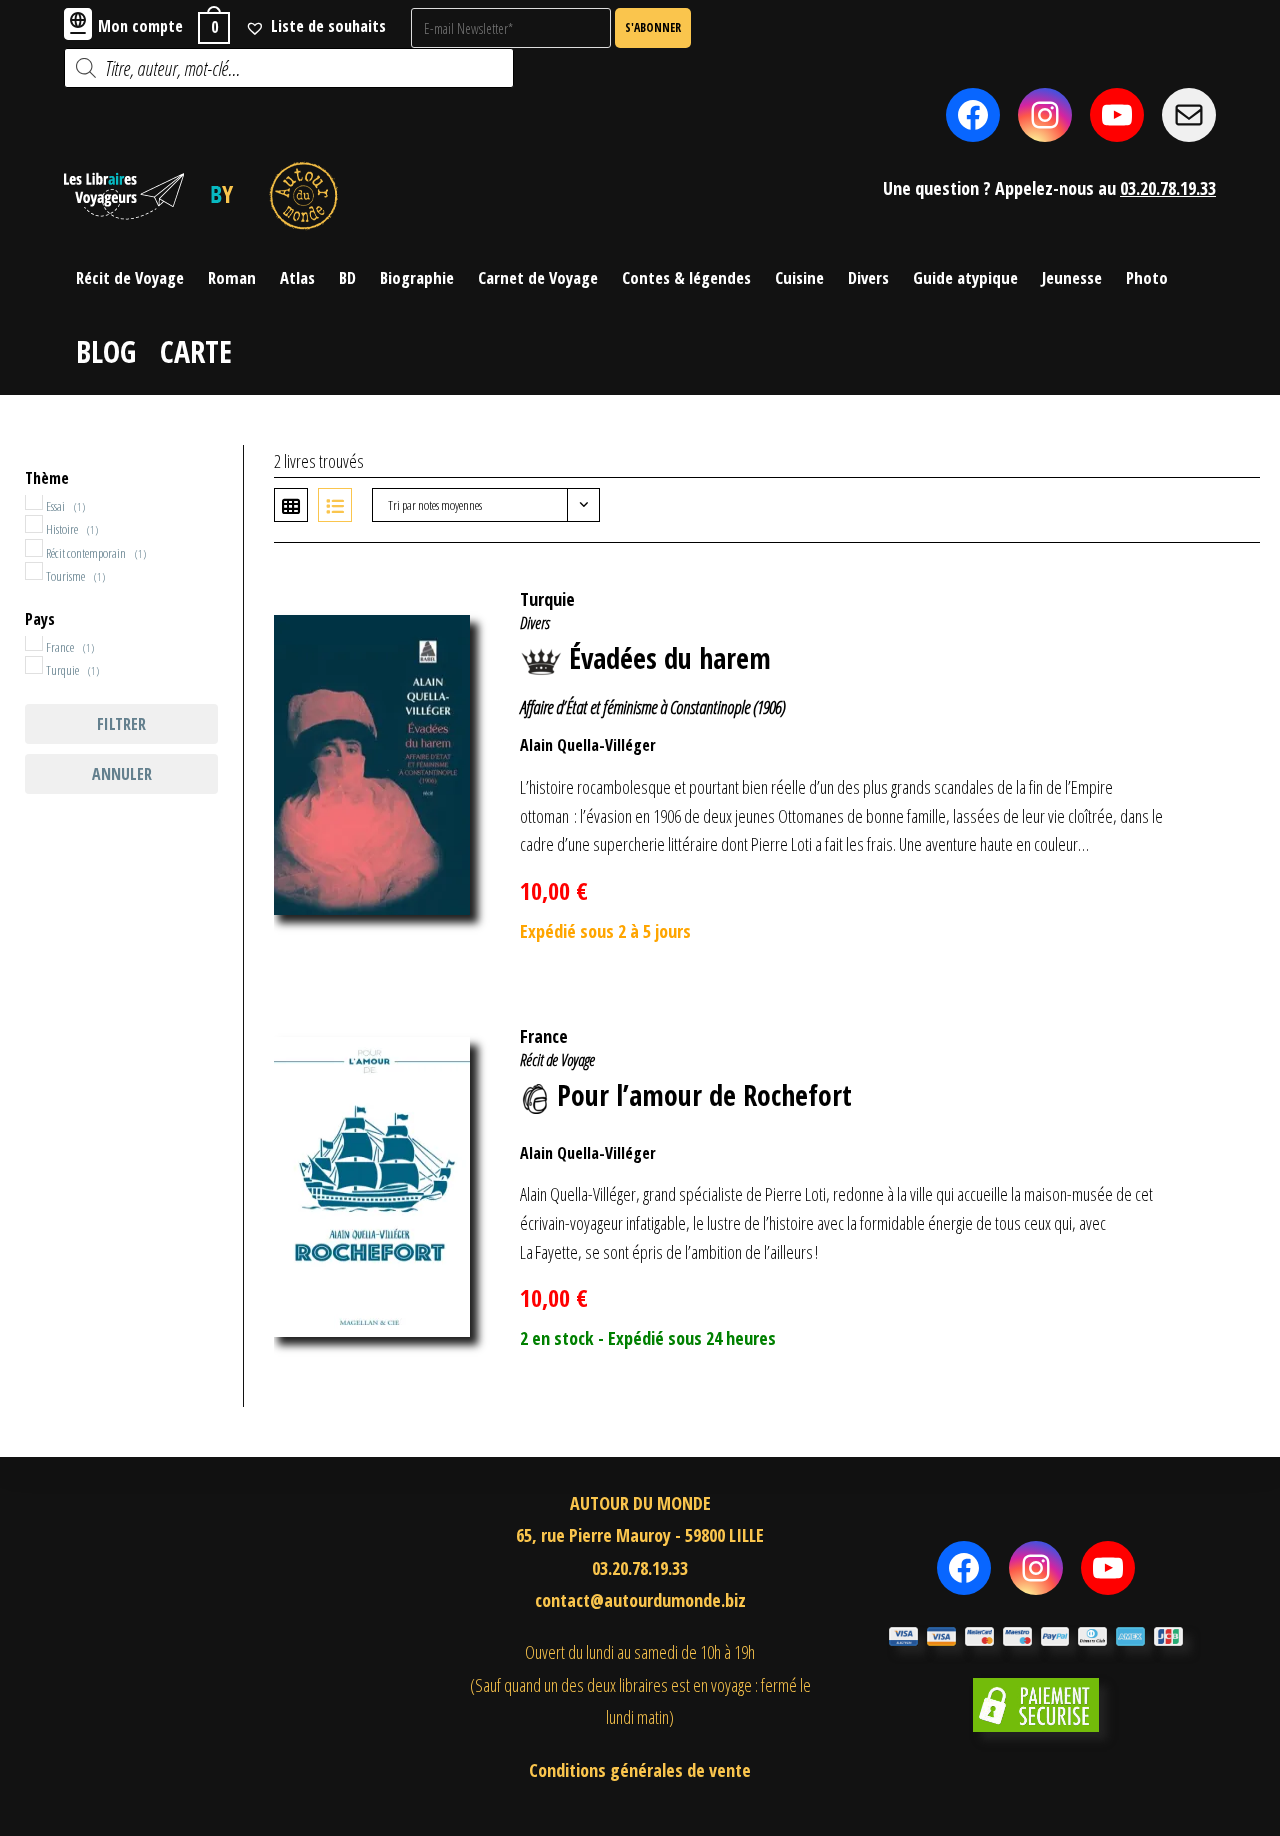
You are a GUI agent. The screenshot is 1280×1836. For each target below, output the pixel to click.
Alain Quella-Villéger (588, 745)
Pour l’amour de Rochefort (704, 1095)
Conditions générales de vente (640, 1770)
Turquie (547, 599)
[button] (1213, 589)
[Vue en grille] (291, 505)
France (544, 1036)
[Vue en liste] (335, 505)
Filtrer (121, 724)
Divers (535, 623)
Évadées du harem (670, 658)
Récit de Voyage (557, 1060)
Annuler (122, 774)
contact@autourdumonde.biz (640, 1600)
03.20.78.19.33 (1168, 188)
